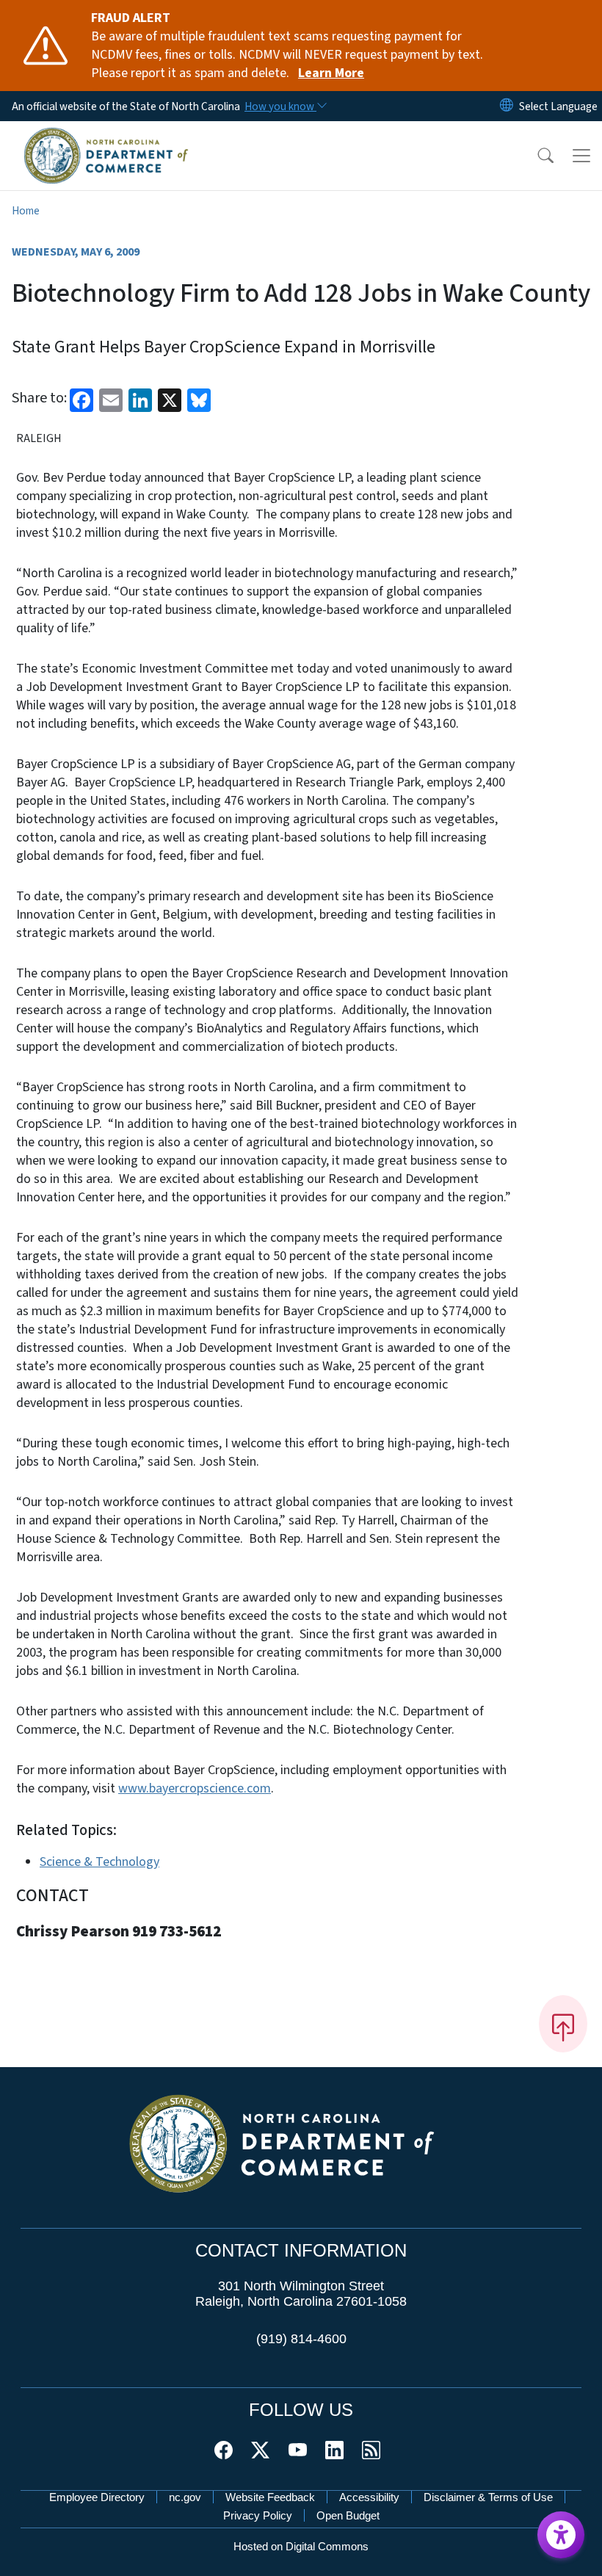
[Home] (106, 137)
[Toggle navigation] (581, 156)
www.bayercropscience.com (195, 1788)
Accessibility (369, 2497)
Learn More (331, 73)
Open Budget (348, 2515)
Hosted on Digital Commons (301, 2546)
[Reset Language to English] (507, 106)
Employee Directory (97, 2497)
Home (26, 211)
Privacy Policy (258, 2515)
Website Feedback (270, 2497)
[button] (536, 156)
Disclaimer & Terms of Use (488, 2497)
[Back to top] (563, 2024)
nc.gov (185, 2497)
